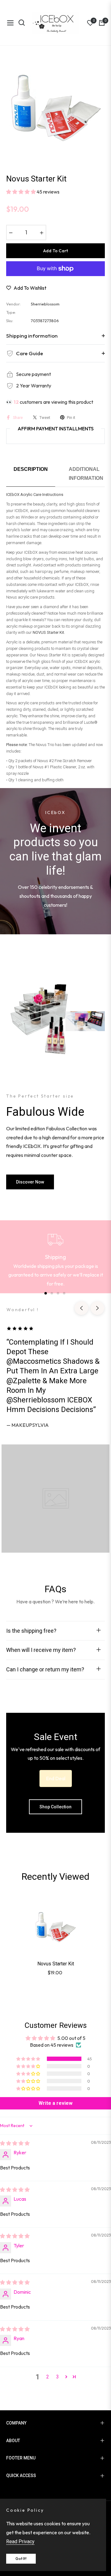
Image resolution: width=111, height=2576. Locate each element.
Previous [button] (81, 1308)
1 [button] (46, 1293)
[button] (21, 192)
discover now (30, 1182)
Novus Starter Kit (56, 1964)
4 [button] (64, 1293)
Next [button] (97, 1308)
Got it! (21, 2559)
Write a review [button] (55, 2103)
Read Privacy (20, 2542)
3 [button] (58, 1293)
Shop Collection (55, 1807)
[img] (15, 2143)
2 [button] (52, 1293)
